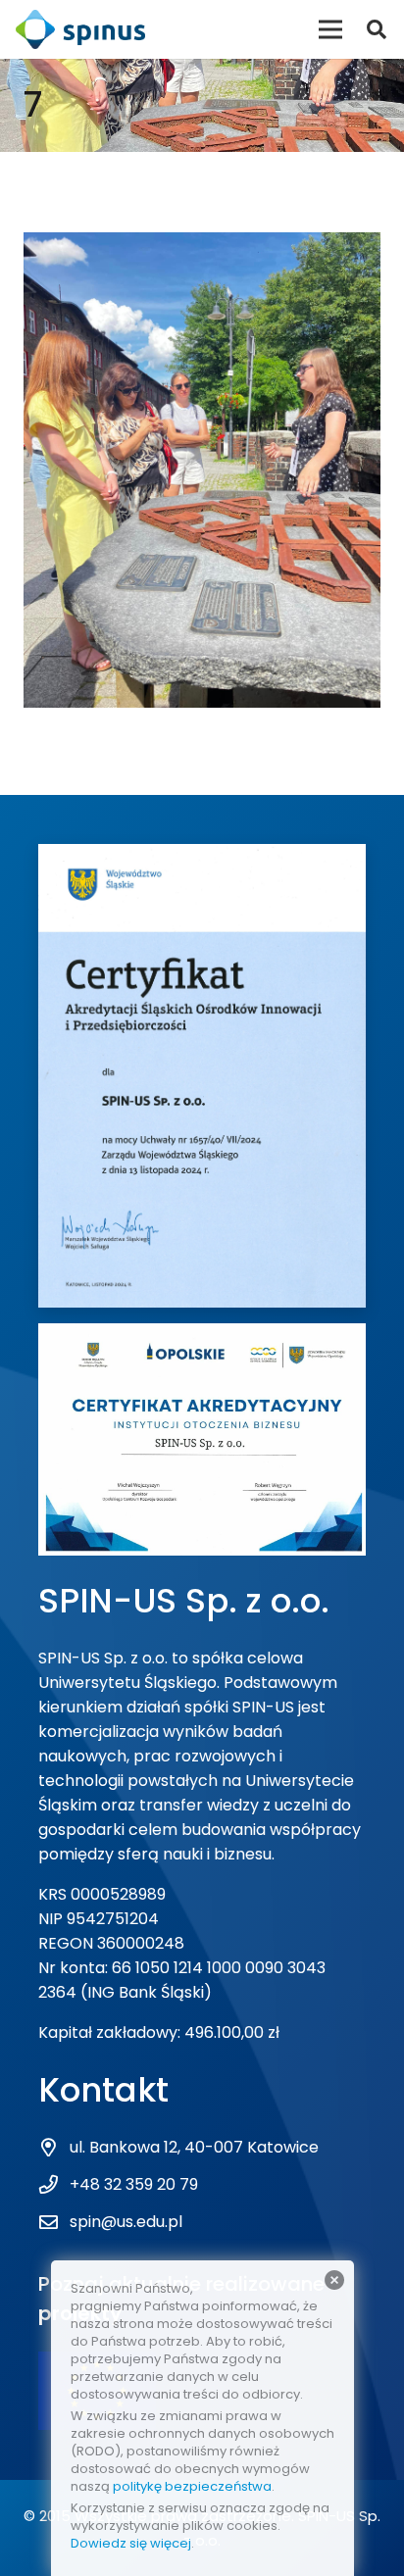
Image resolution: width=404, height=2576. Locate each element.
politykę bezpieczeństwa (192, 2486)
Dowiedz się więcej (131, 2543)
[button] (377, 29)
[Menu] (330, 29)
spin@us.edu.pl (126, 2222)
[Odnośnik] (80, 29)
